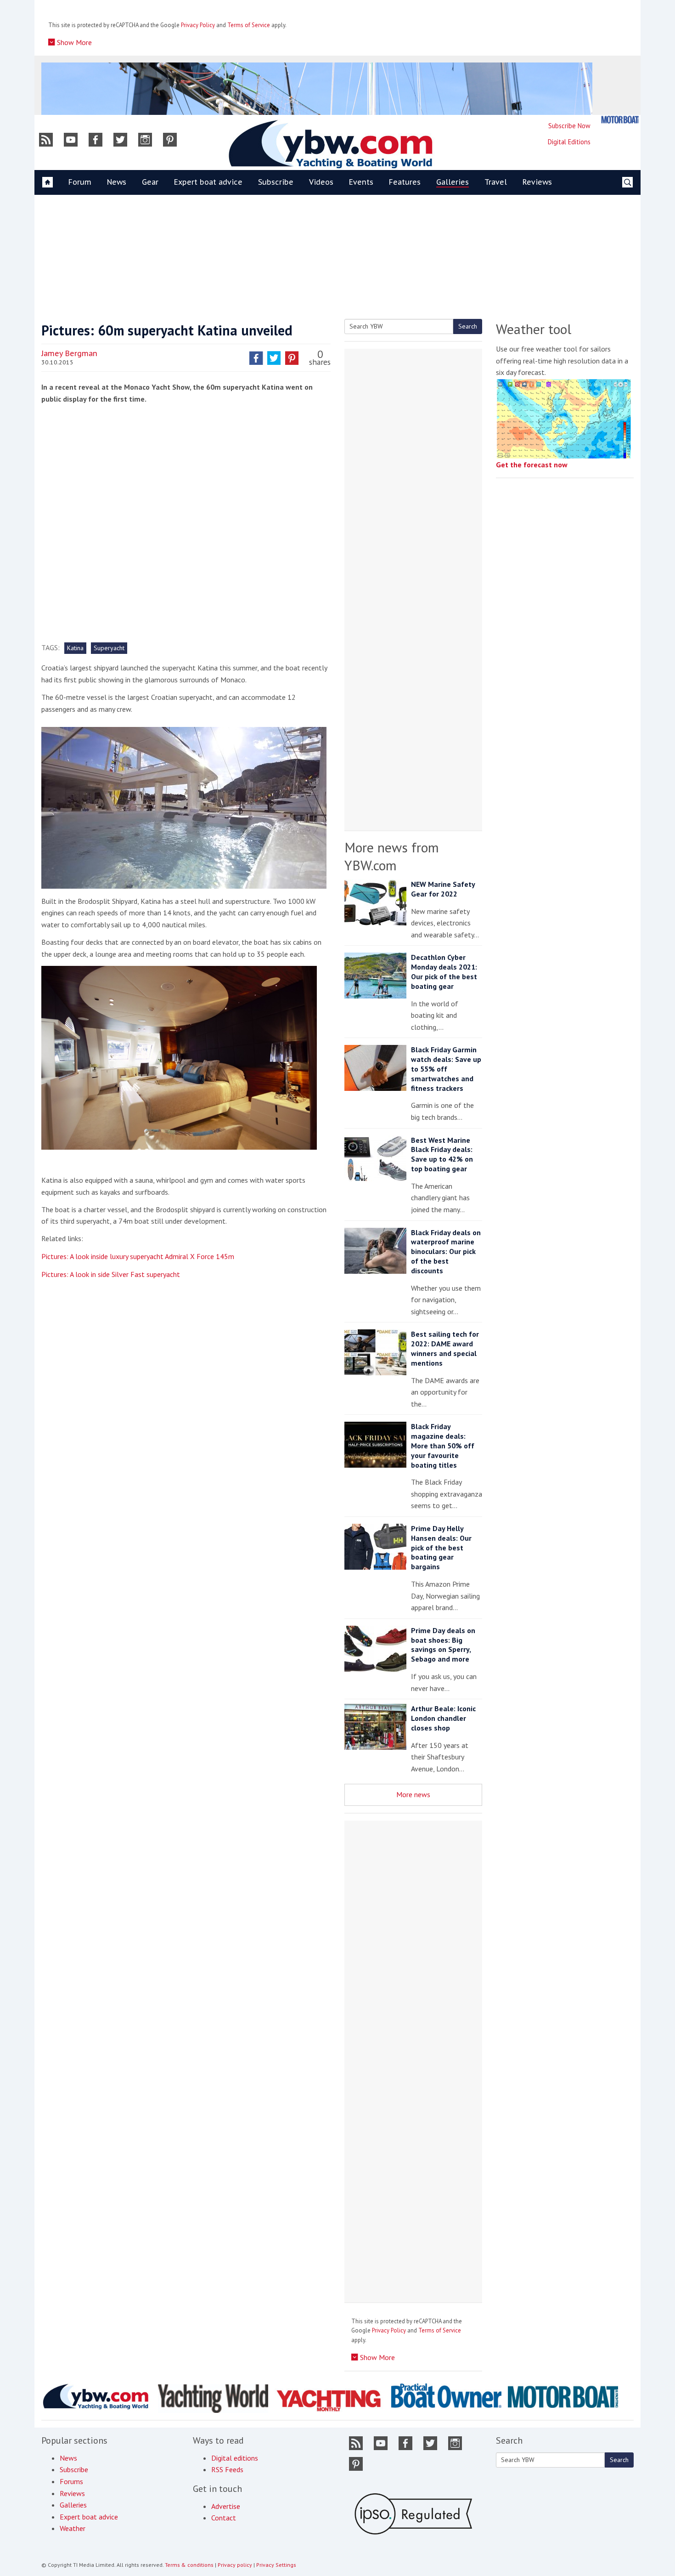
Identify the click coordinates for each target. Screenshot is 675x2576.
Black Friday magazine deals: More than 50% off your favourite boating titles (443, 1445)
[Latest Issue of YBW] (620, 120)
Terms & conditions (189, 2565)
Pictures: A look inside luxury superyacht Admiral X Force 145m (138, 1256)
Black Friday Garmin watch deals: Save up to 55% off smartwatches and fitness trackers (446, 1069)
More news (413, 1794)
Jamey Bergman (69, 353)
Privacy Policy (198, 25)
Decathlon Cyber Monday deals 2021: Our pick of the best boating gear (444, 971)
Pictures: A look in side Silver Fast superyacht (111, 1274)
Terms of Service (249, 25)
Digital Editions (569, 142)
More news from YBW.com (392, 856)
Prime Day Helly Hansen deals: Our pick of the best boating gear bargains (441, 1547)
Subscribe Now (569, 126)
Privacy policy (235, 2565)
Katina (75, 648)
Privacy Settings (276, 2565)
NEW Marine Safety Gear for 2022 (443, 889)
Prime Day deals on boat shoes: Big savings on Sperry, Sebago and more (443, 1645)
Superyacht (109, 648)
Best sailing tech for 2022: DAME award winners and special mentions (445, 1348)
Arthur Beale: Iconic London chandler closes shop (443, 1718)
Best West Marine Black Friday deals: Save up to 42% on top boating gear (442, 1154)
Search (468, 326)
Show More (73, 42)
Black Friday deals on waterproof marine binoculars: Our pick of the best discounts (446, 1251)
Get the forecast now (532, 465)
